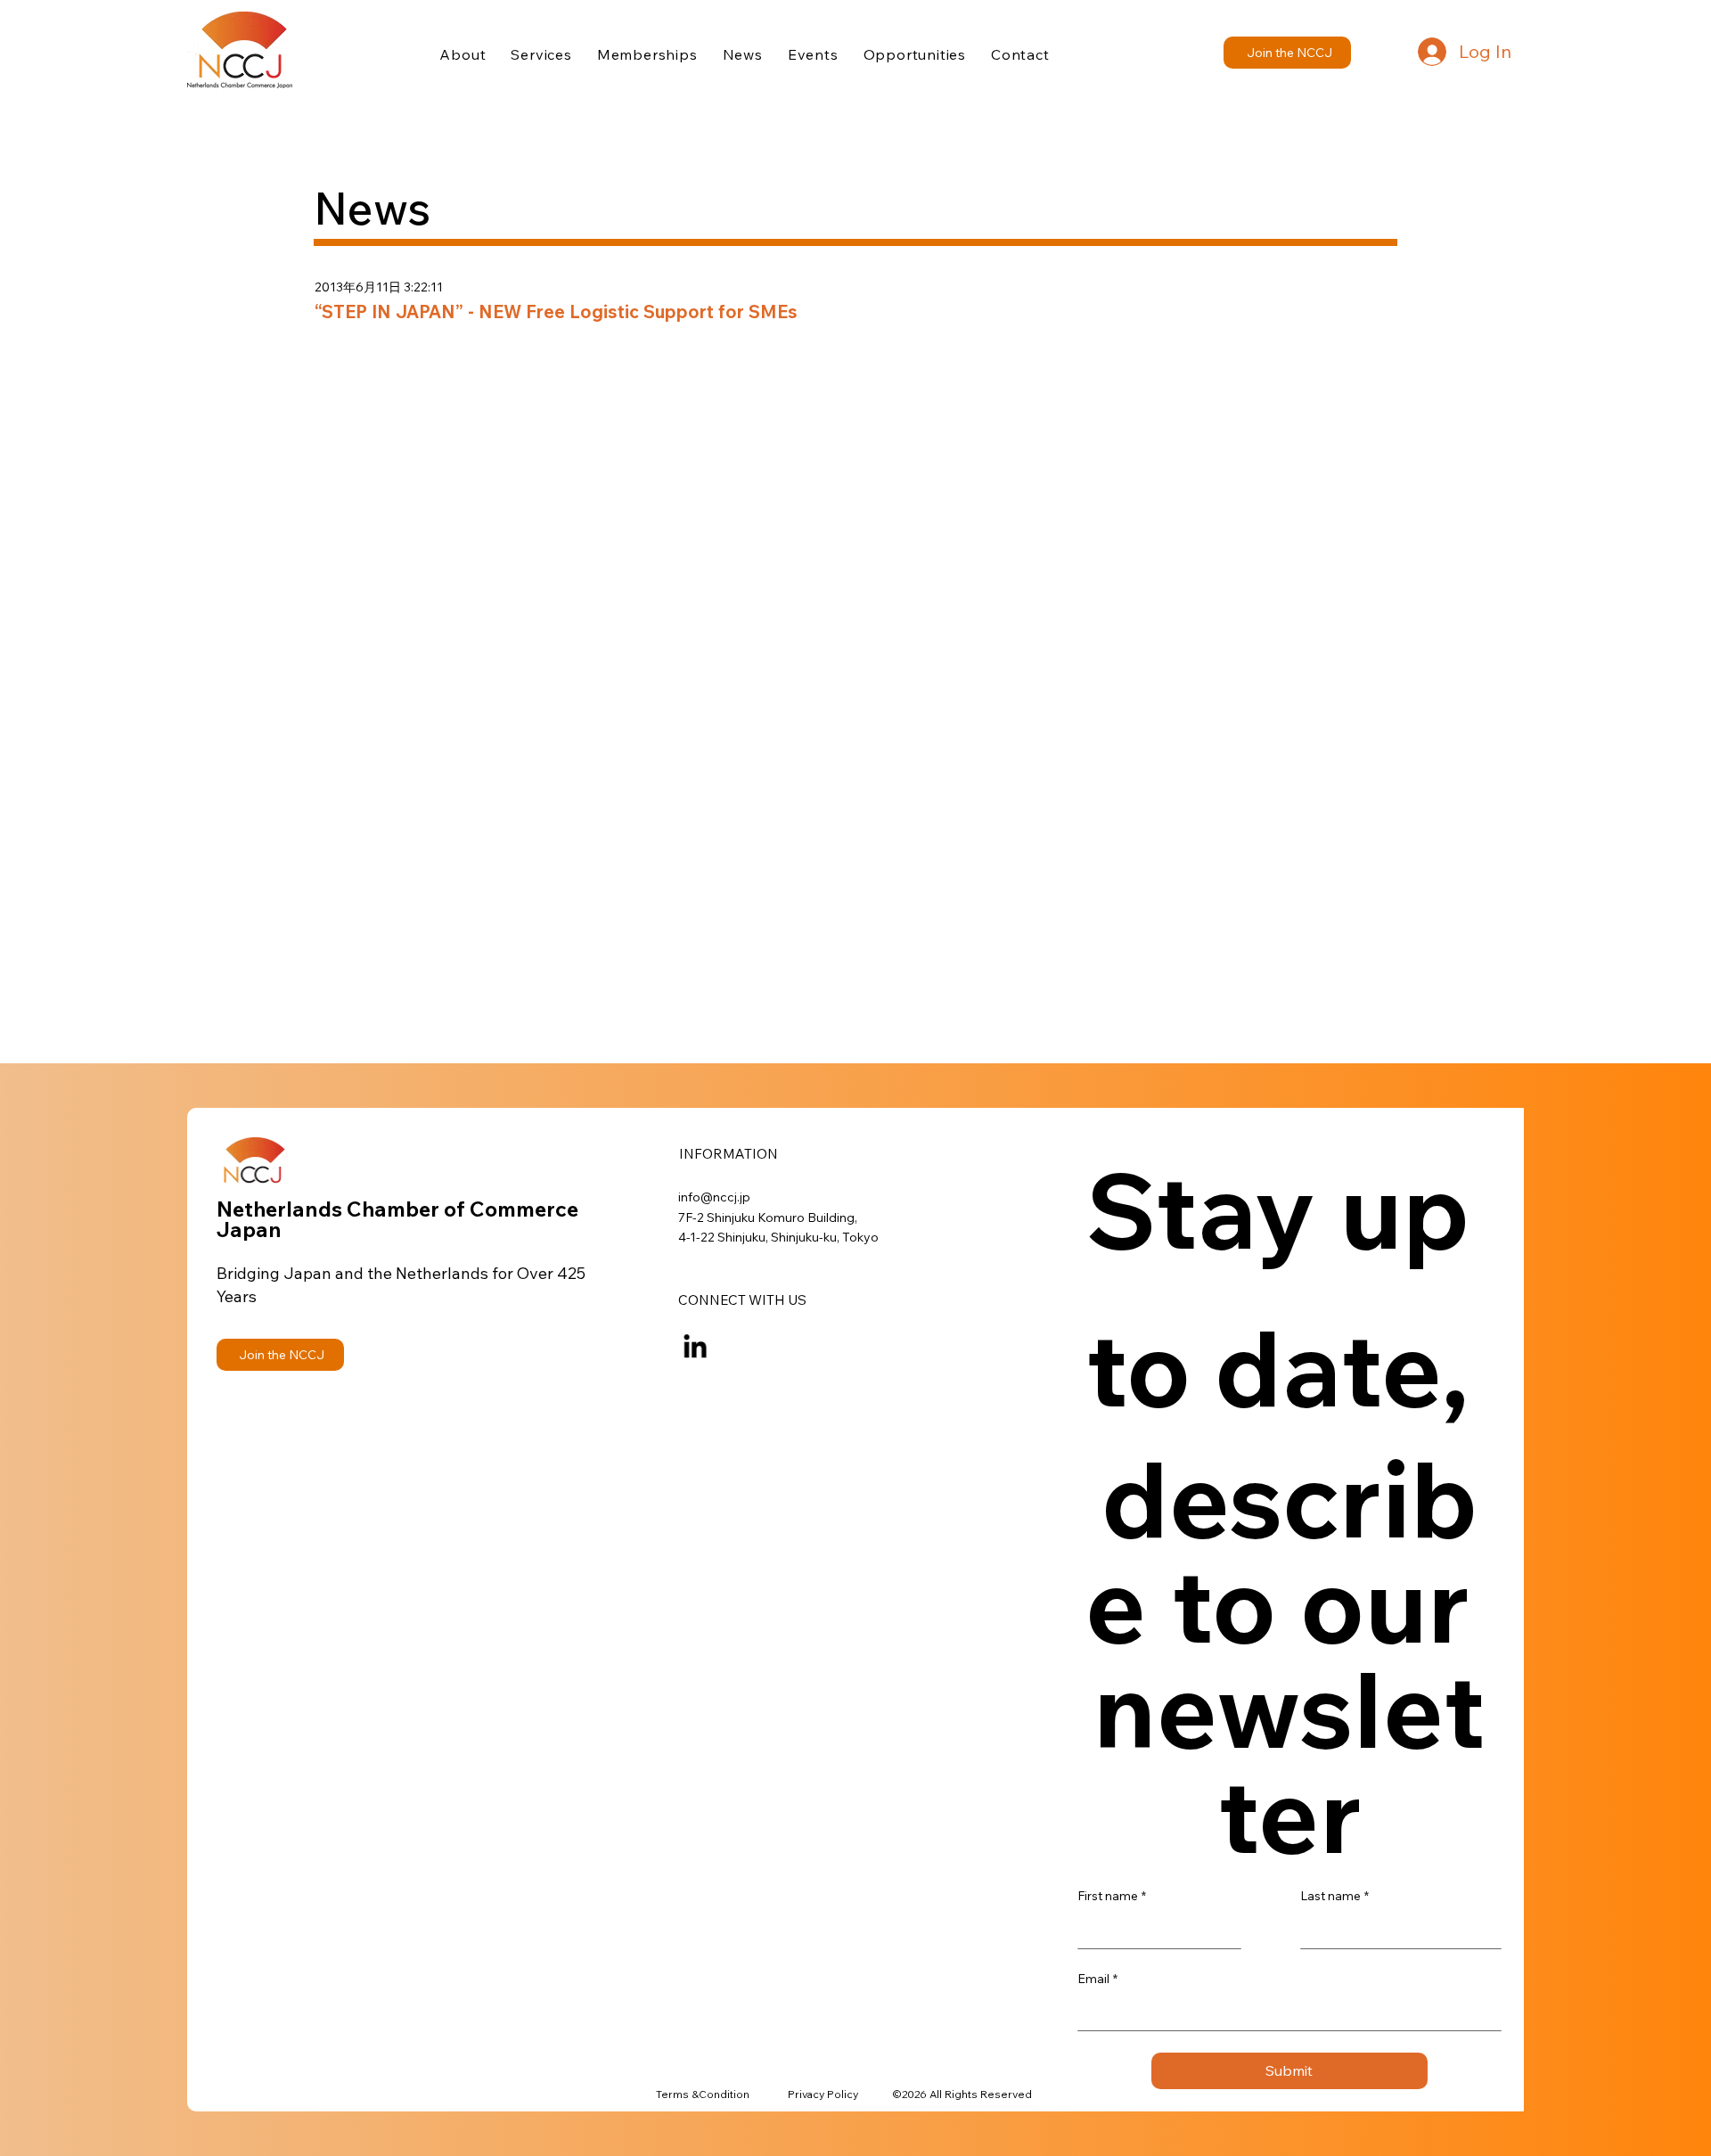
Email (1097, 1979)
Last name (1334, 1896)
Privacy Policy (823, 2094)
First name (1112, 1896)
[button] (1287, 53)
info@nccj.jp (714, 1197)
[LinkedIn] (695, 1346)
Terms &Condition (703, 2094)
